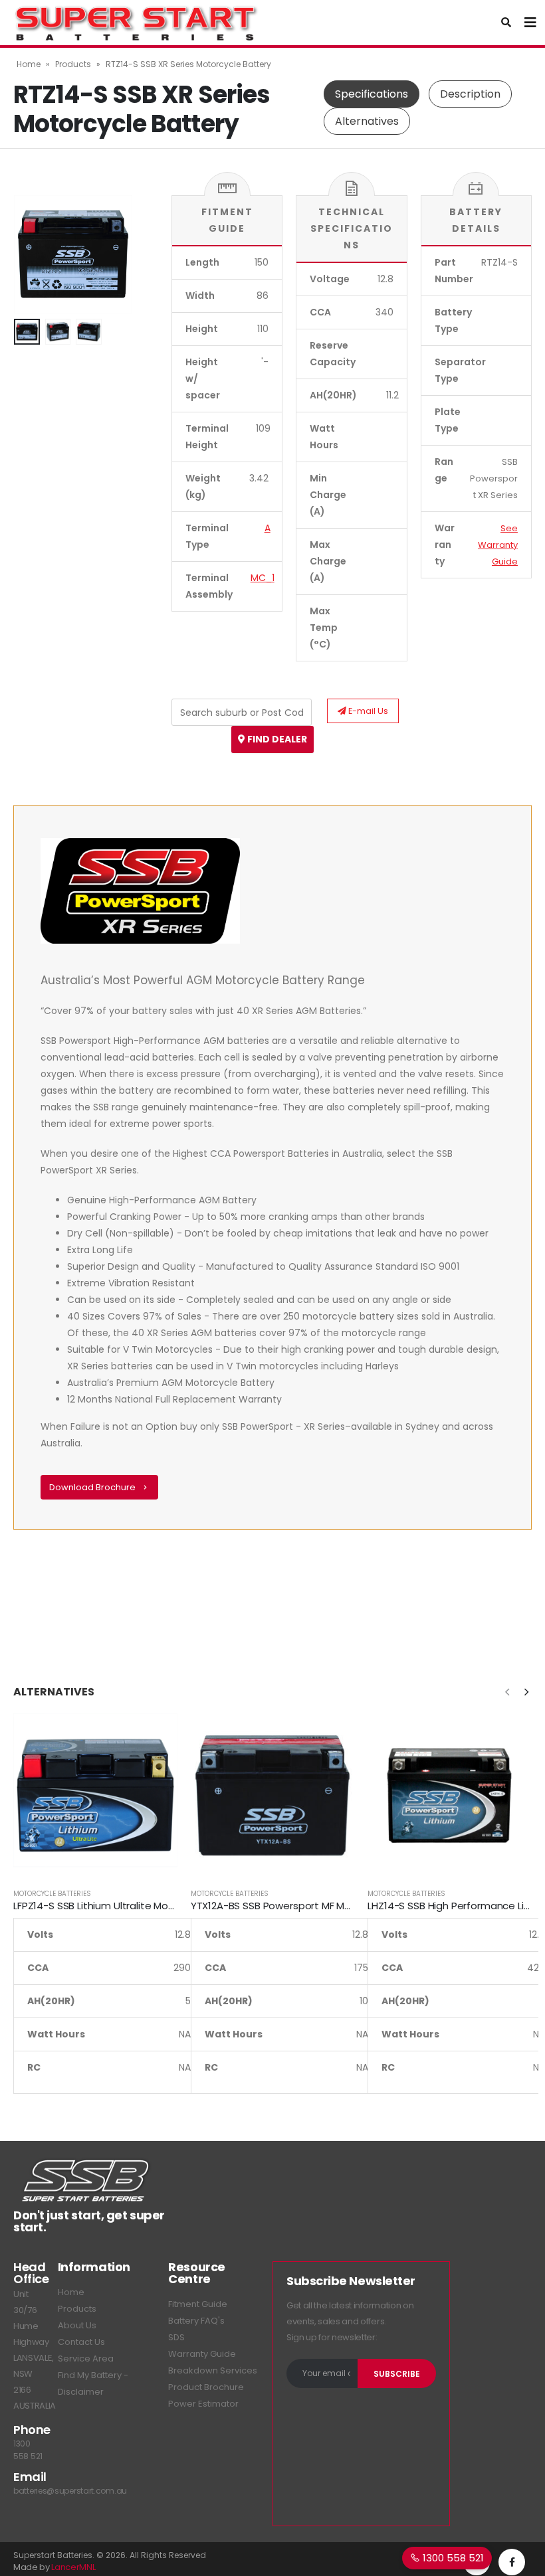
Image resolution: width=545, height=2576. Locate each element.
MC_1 (263, 578)
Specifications (372, 94)
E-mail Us (367, 711)
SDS (176, 2337)
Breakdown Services (213, 2370)
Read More (156, 1735)
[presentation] (30, 254)
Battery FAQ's (196, 2321)
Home (29, 64)
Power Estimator (203, 2404)
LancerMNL (73, 2567)
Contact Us (81, 2342)
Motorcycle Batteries (52, 1894)
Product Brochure (206, 2387)
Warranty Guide (202, 2354)
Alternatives (367, 121)
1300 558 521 (452, 2558)
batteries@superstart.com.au (70, 2491)
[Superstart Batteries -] (136, 23)
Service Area (86, 2359)
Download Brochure (93, 1487)
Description (470, 94)
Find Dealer (276, 739)
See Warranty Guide (498, 545)
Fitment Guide (198, 2304)
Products (73, 64)
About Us (77, 2325)
